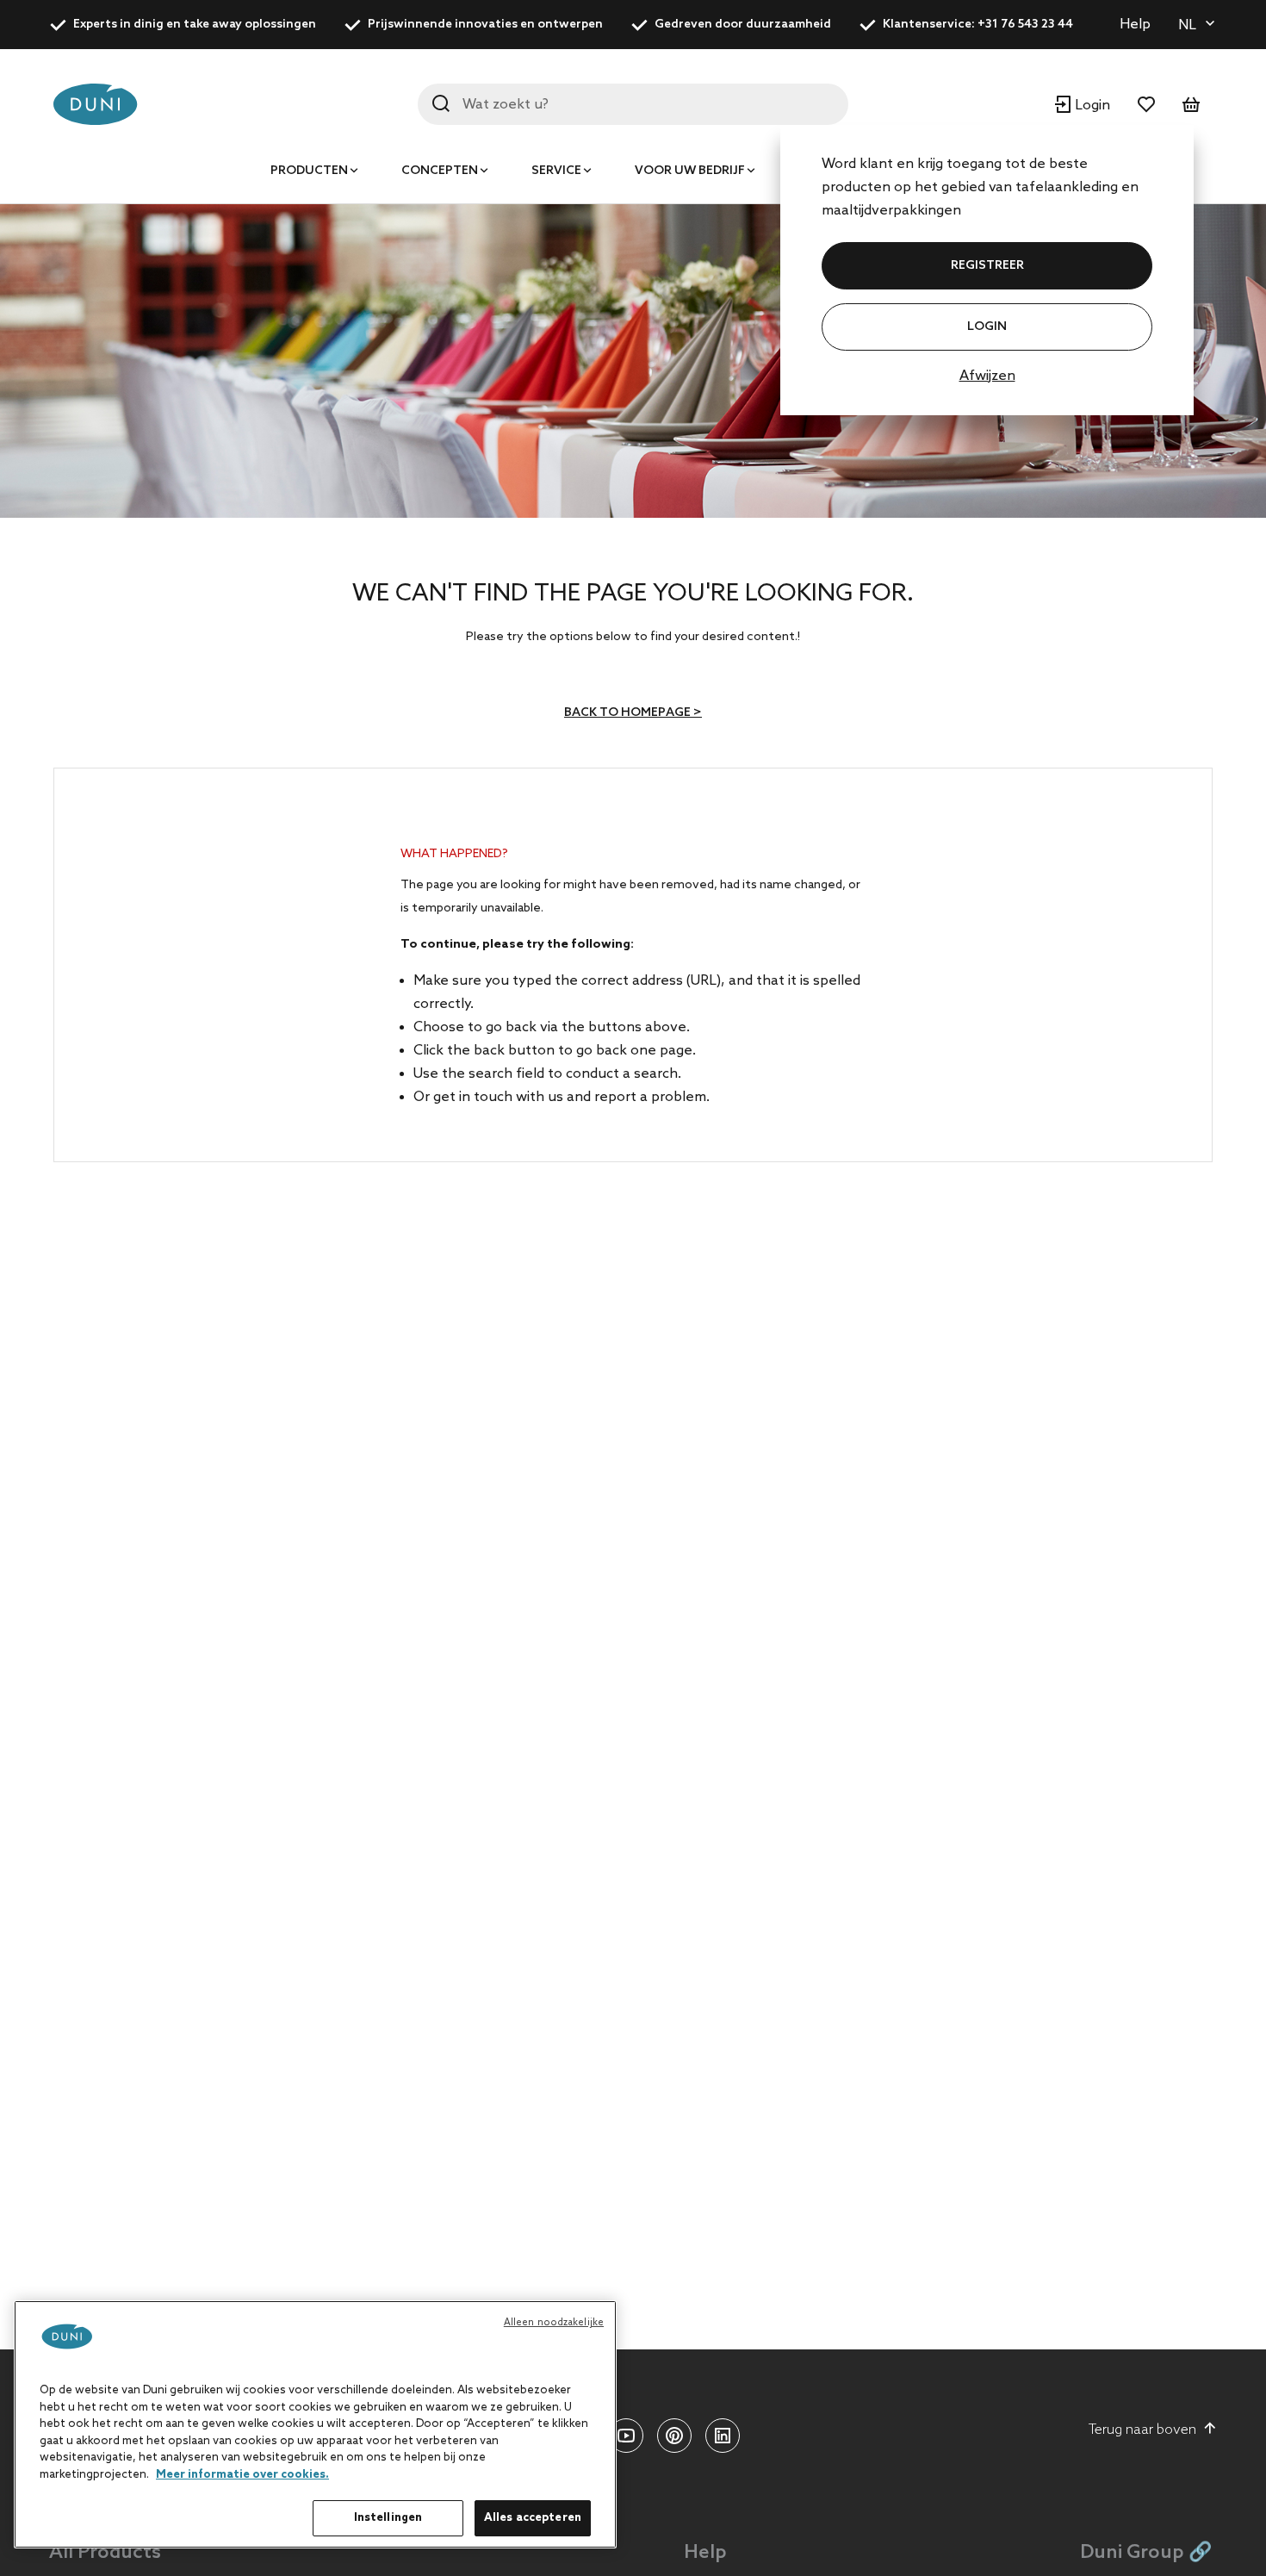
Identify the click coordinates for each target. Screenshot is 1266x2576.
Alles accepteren (533, 2518)
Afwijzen (987, 376)
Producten (309, 171)
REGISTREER (987, 266)
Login (987, 327)
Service (556, 171)
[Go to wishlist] (1146, 104)
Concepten (440, 171)
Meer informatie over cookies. (242, 2475)
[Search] (441, 103)
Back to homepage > (633, 713)
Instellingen (388, 2518)
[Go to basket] (1191, 104)
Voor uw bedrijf (690, 171)
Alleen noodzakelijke (554, 2323)
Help (1135, 25)
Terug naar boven (1142, 2430)
